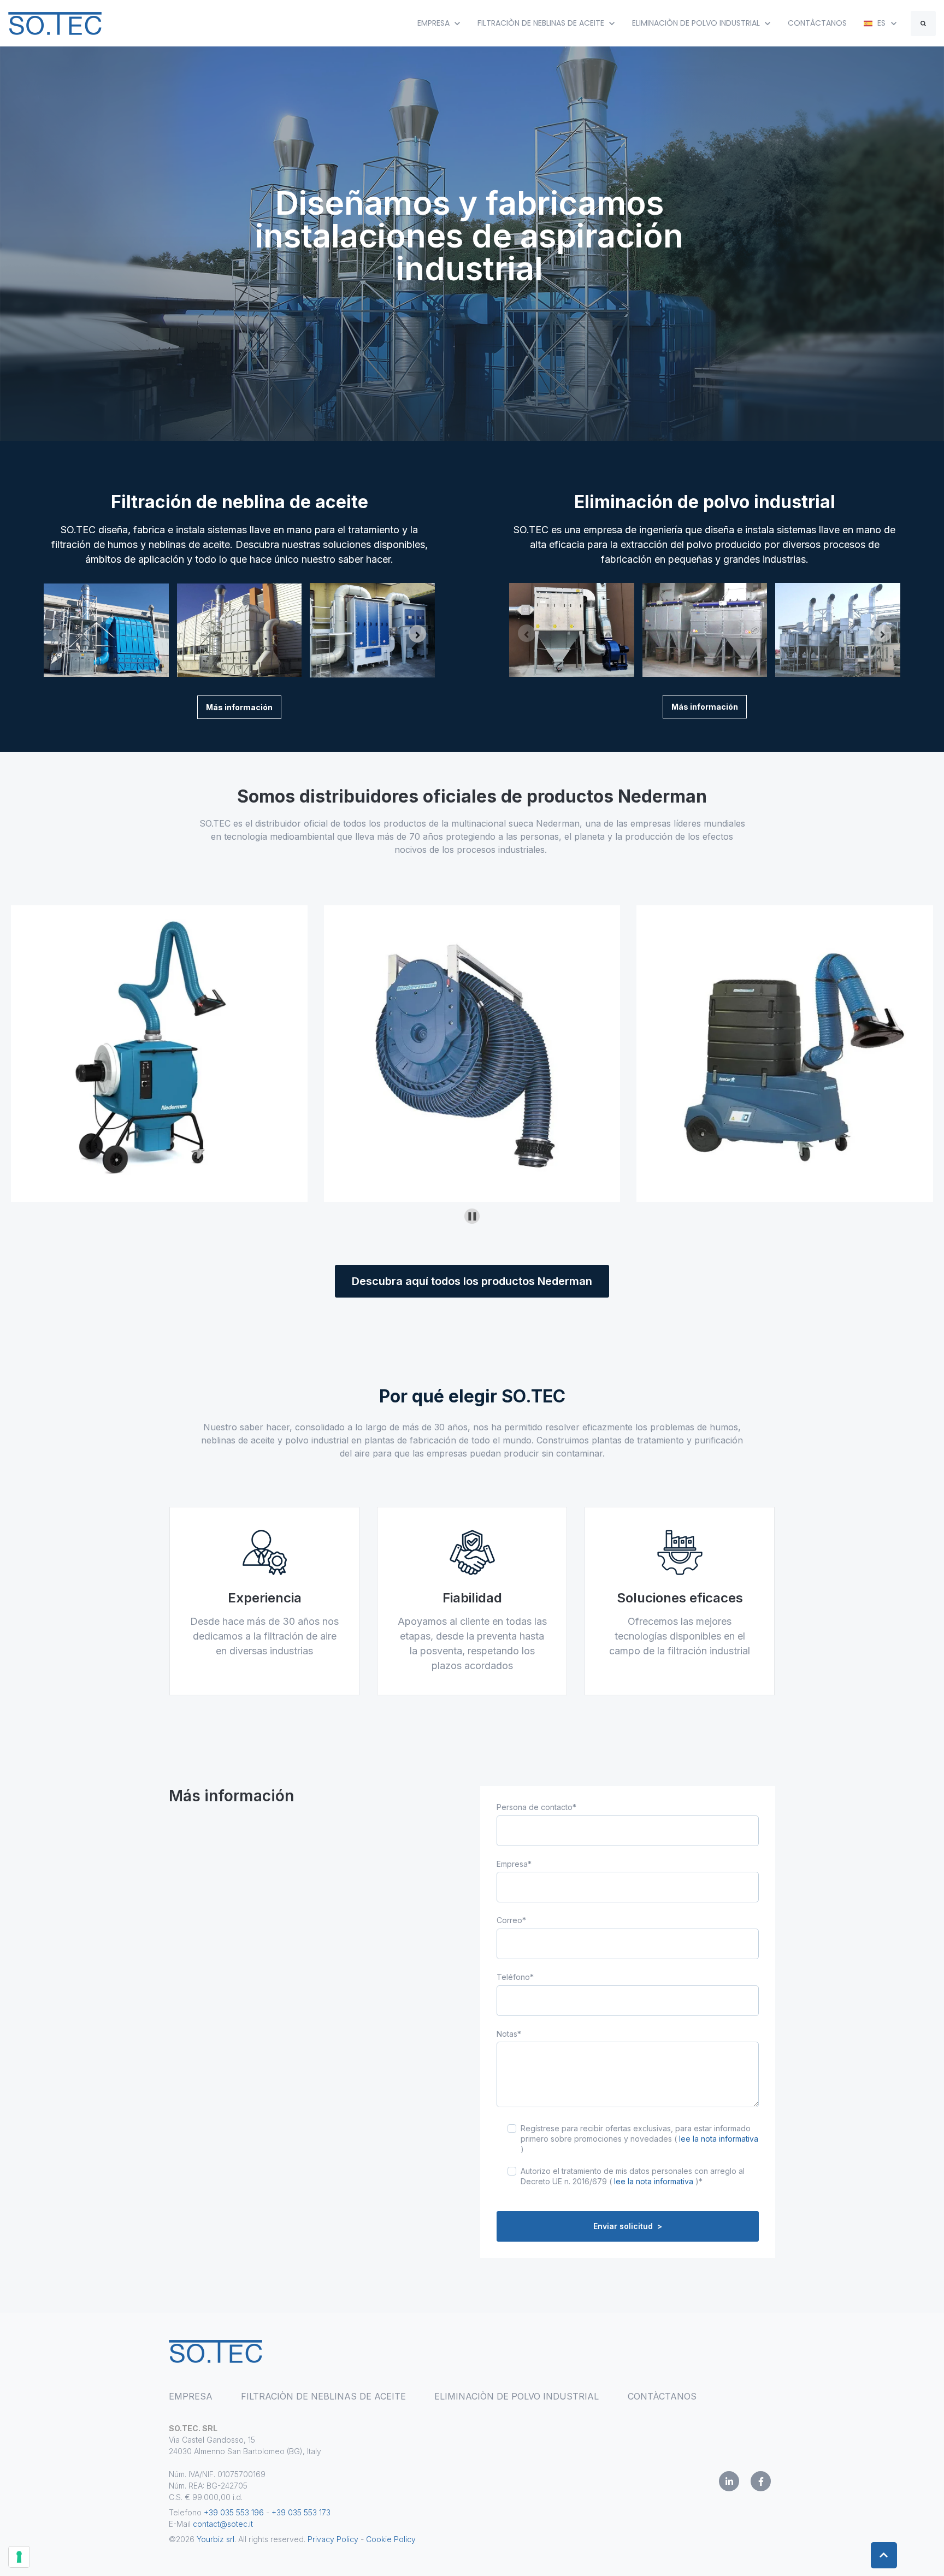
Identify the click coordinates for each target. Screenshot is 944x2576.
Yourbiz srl (216, 2539)
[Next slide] (417, 634)
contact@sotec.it (223, 2524)
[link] (55, 22)
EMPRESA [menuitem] (191, 2396)
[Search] (923, 23)
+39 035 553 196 (235, 2512)
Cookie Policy (391, 2539)
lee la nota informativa (719, 2139)
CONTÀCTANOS (817, 23)
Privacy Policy (333, 2539)
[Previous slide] (61, 634)
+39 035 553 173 (301, 2512)
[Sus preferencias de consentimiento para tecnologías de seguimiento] (19, 2557)
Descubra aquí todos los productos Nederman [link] (472, 1281)
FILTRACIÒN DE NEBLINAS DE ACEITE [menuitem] (323, 2396)
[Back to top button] (884, 2555)
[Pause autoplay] (472, 1216)
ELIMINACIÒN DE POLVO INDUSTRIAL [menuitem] (517, 2396)
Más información (239, 707)
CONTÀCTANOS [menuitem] (662, 2396)
